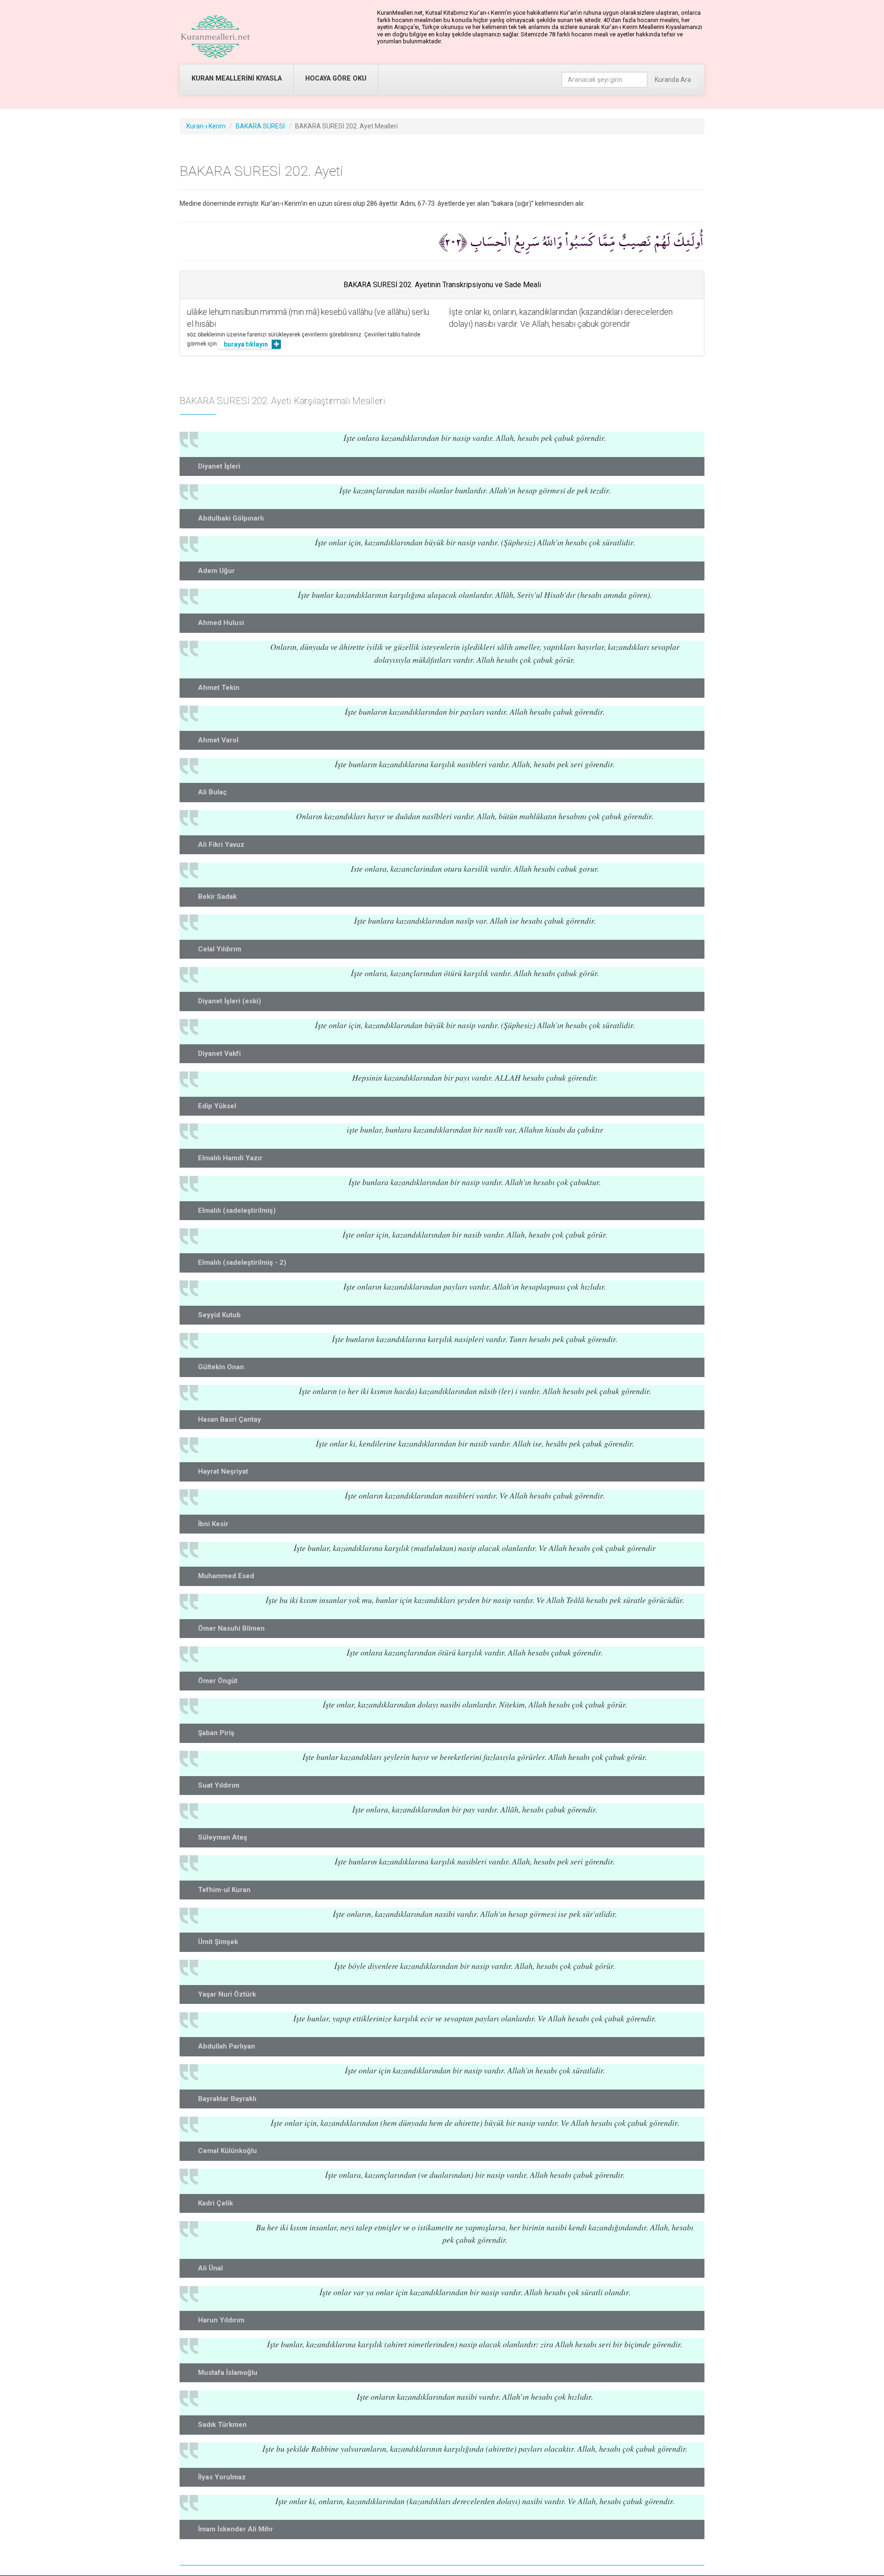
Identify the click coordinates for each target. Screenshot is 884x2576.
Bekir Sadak (217, 897)
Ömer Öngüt (218, 1681)
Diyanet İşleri (219, 466)
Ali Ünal (210, 2268)
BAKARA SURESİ (260, 126)
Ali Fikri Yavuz (221, 845)
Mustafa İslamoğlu (228, 2373)
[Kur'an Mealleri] (215, 37)
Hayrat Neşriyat (223, 1471)
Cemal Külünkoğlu (227, 2151)
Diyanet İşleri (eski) (230, 1001)
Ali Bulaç (212, 792)
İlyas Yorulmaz (222, 2477)
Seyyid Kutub (219, 1315)
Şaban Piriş (216, 1733)
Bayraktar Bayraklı (227, 2099)
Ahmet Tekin (219, 688)
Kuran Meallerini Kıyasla (237, 78)
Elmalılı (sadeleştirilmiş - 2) (242, 1262)
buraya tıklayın (246, 344)
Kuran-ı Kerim (206, 126)
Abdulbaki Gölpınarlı (231, 518)
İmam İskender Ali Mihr (236, 2529)
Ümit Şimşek (218, 1942)
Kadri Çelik (215, 2203)
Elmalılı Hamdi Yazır (230, 1158)
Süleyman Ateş (223, 1837)
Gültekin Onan (221, 1367)
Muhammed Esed (226, 1576)
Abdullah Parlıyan (227, 2046)
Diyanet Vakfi (219, 1054)
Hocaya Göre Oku (336, 78)
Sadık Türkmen (222, 2425)
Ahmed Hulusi (221, 623)
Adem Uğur (216, 571)
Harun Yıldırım (221, 2320)
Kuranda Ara (673, 80)
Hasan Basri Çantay (230, 1419)
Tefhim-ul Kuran (224, 1890)
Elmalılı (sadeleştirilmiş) (237, 1210)
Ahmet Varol (218, 740)
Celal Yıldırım (220, 949)
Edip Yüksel (217, 1106)
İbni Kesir (213, 1524)
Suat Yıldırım (219, 1785)
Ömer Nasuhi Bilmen (231, 1628)
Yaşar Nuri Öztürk (227, 1994)
